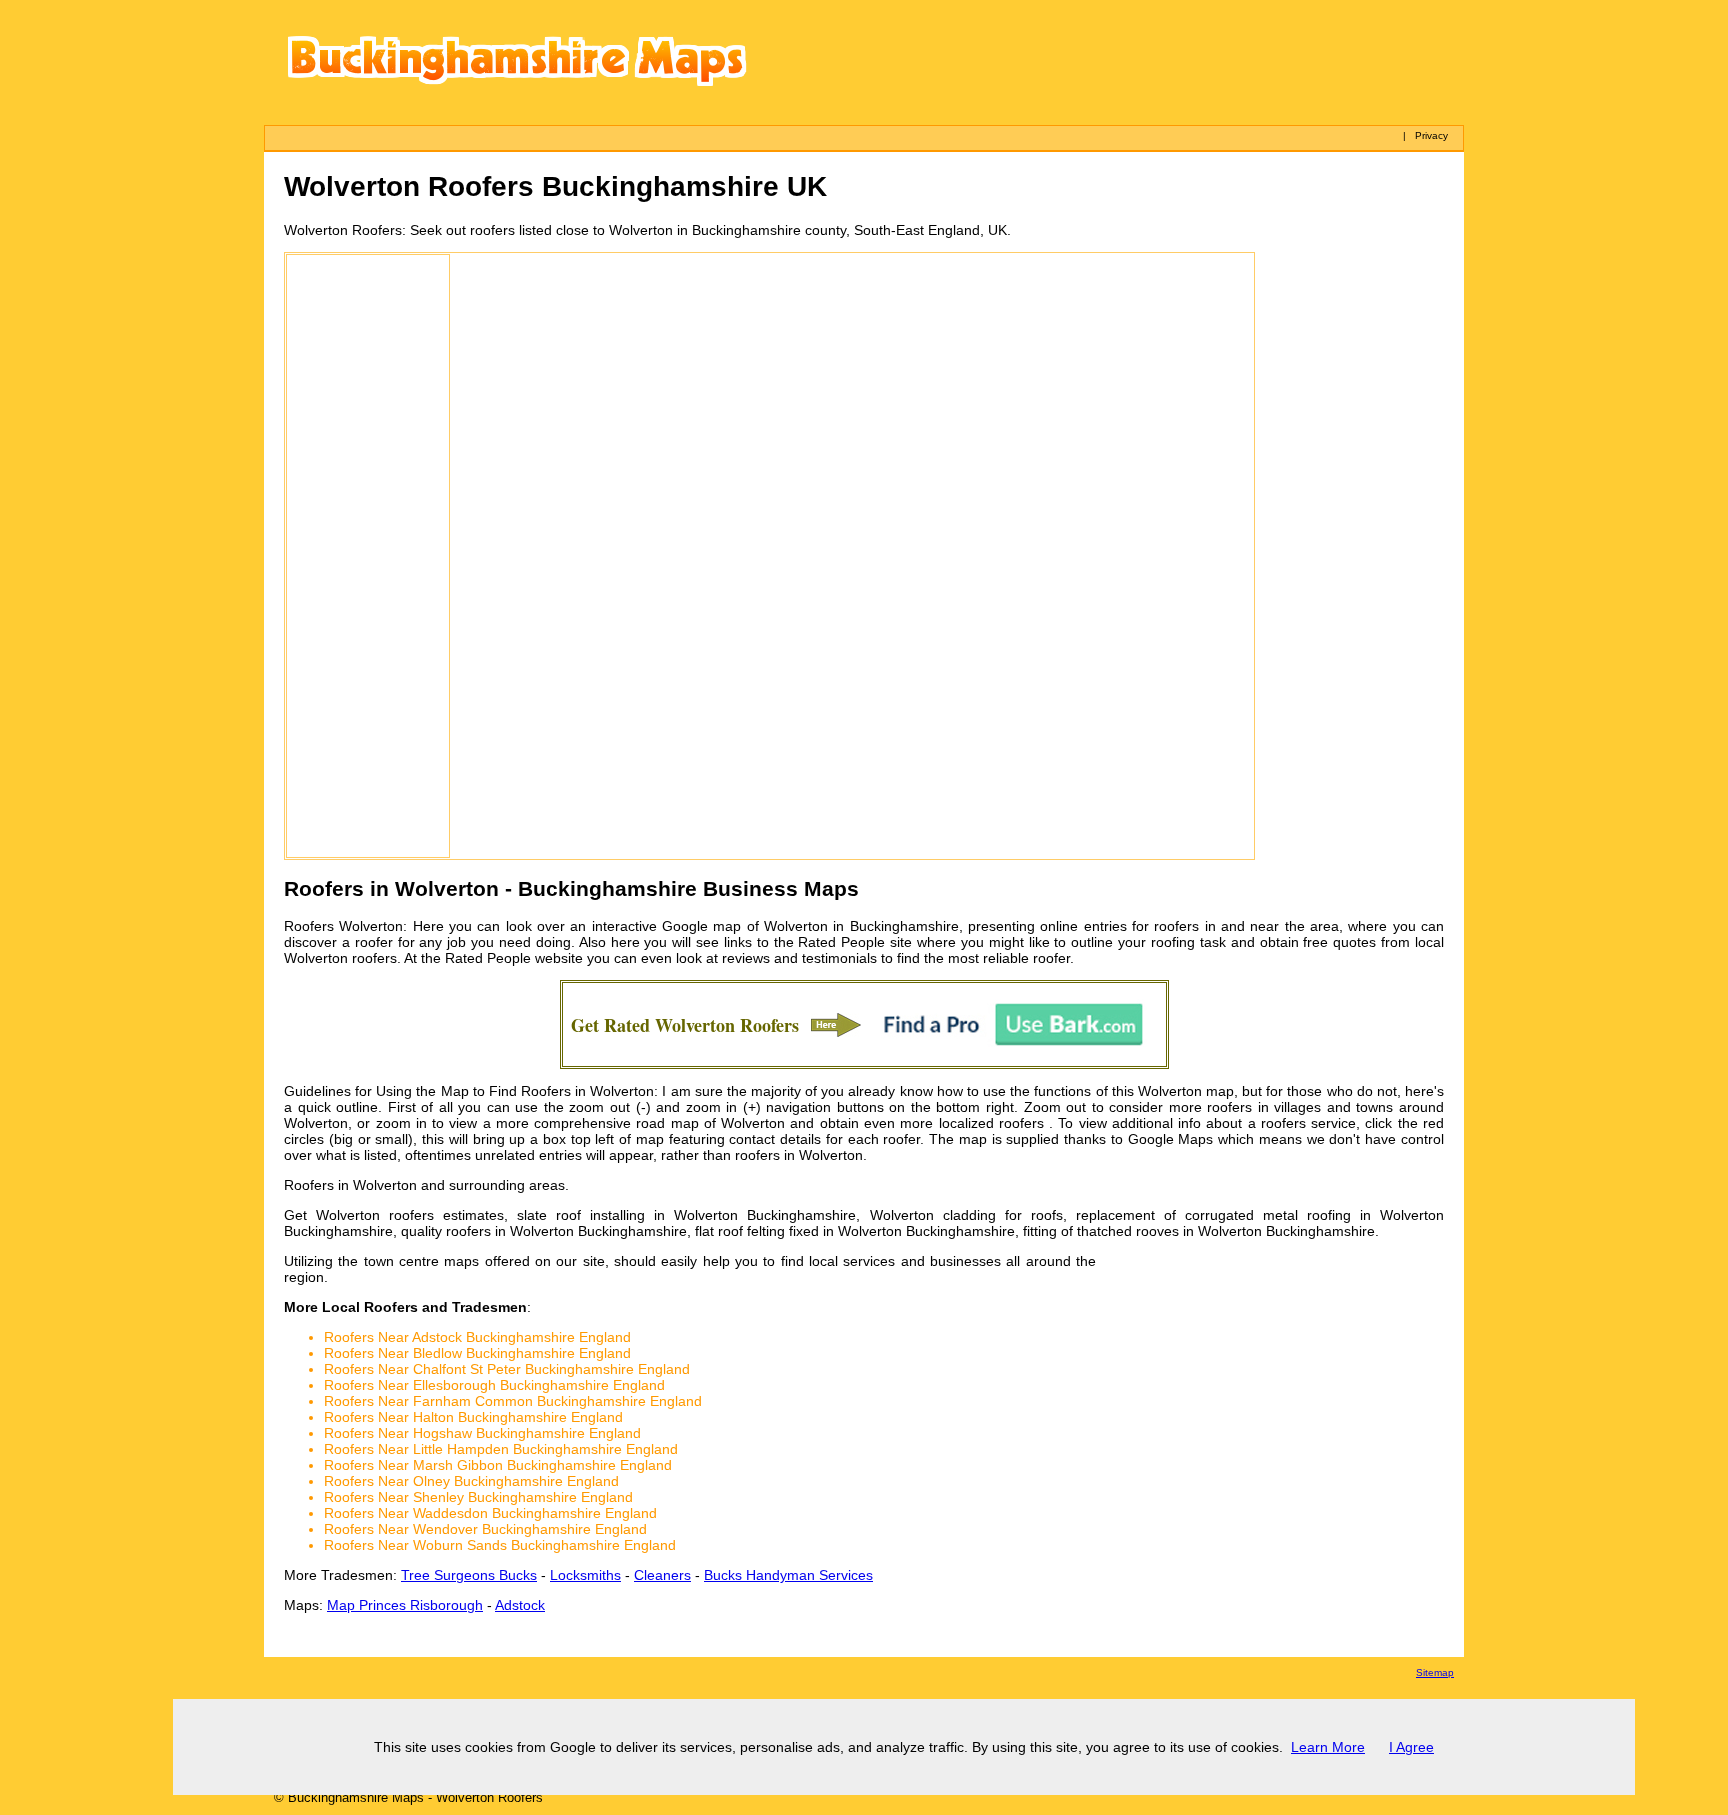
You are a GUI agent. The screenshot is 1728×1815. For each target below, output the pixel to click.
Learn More (1328, 1747)
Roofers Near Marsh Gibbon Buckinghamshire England (498, 1465)
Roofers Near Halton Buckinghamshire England (473, 1417)
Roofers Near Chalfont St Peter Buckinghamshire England (507, 1369)
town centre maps (422, 1261)
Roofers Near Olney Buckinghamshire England (471, 1481)
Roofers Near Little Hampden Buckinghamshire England (501, 1449)
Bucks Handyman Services (788, 1575)
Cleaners (662, 1575)
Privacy (1431, 135)
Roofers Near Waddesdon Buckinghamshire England (490, 1513)
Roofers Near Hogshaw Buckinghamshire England (482, 1433)
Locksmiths (585, 1575)
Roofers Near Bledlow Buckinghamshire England (477, 1353)
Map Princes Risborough (405, 1605)
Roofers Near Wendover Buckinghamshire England (485, 1529)
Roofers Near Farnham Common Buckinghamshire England (513, 1401)
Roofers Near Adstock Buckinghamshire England (477, 1337)
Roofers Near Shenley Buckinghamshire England (478, 1497)
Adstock (520, 1605)
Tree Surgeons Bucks (469, 1575)
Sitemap (1435, 1672)
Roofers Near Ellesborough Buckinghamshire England (494, 1385)
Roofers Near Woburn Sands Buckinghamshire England (500, 1545)
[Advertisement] (368, 556)
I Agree (1411, 1747)
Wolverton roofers (340, 958)
